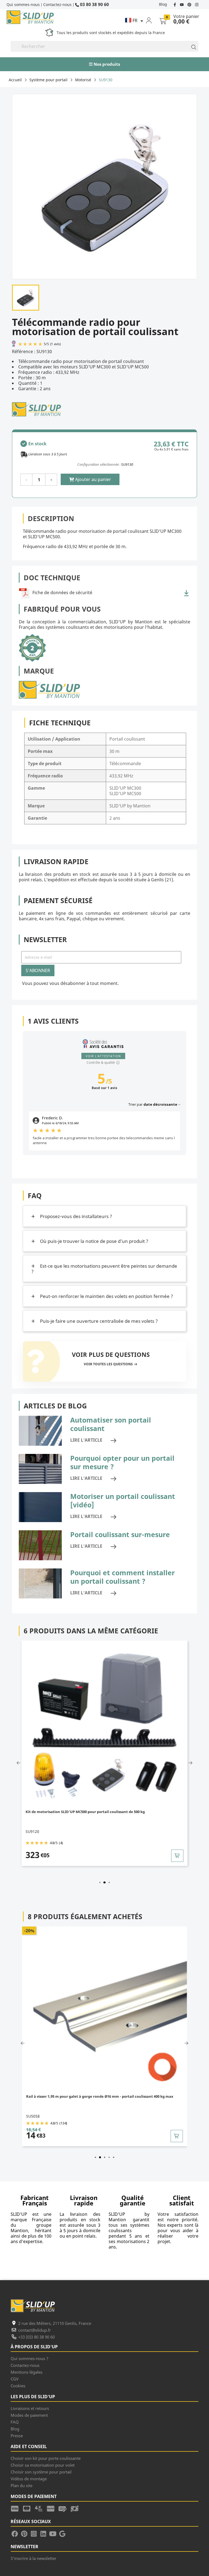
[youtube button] (182, 4)
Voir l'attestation (103, 1056)
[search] (191, 46)
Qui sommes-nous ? (30, 2358)
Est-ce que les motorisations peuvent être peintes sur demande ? (104, 1269)
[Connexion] (152, 20)
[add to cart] (179, 1856)
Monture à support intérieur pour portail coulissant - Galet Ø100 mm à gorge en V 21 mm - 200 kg (105, 2099)
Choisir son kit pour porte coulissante (46, 2458)
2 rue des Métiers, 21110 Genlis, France (55, 2323)
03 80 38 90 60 (94, 4)
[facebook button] (175, 4)
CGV (15, 2379)
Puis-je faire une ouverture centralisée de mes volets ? (98, 1321)
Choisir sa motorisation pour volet (43, 2465)
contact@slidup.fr (35, 2330)
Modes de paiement (29, 2415)
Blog (163, 4)
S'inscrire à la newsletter (33, 2558)
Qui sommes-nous (23, 4)
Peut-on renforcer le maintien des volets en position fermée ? (106, 1296)
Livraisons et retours (30, 2408)
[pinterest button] (190, 4)
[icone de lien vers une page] (17, 2508)
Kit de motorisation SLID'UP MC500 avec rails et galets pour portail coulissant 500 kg (101, 1812)
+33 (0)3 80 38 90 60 (36, 2337)
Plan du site (21, 2485)
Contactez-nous (57, 4)
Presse (17, 2436)
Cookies (18, 2386)
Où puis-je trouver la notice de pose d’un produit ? (94, 1241)
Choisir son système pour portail (41, 2472)
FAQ (15, 2422)
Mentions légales (27, 2372)
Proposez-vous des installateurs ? (76, 1216)
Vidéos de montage (29, 2479)
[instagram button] (196, 4)
